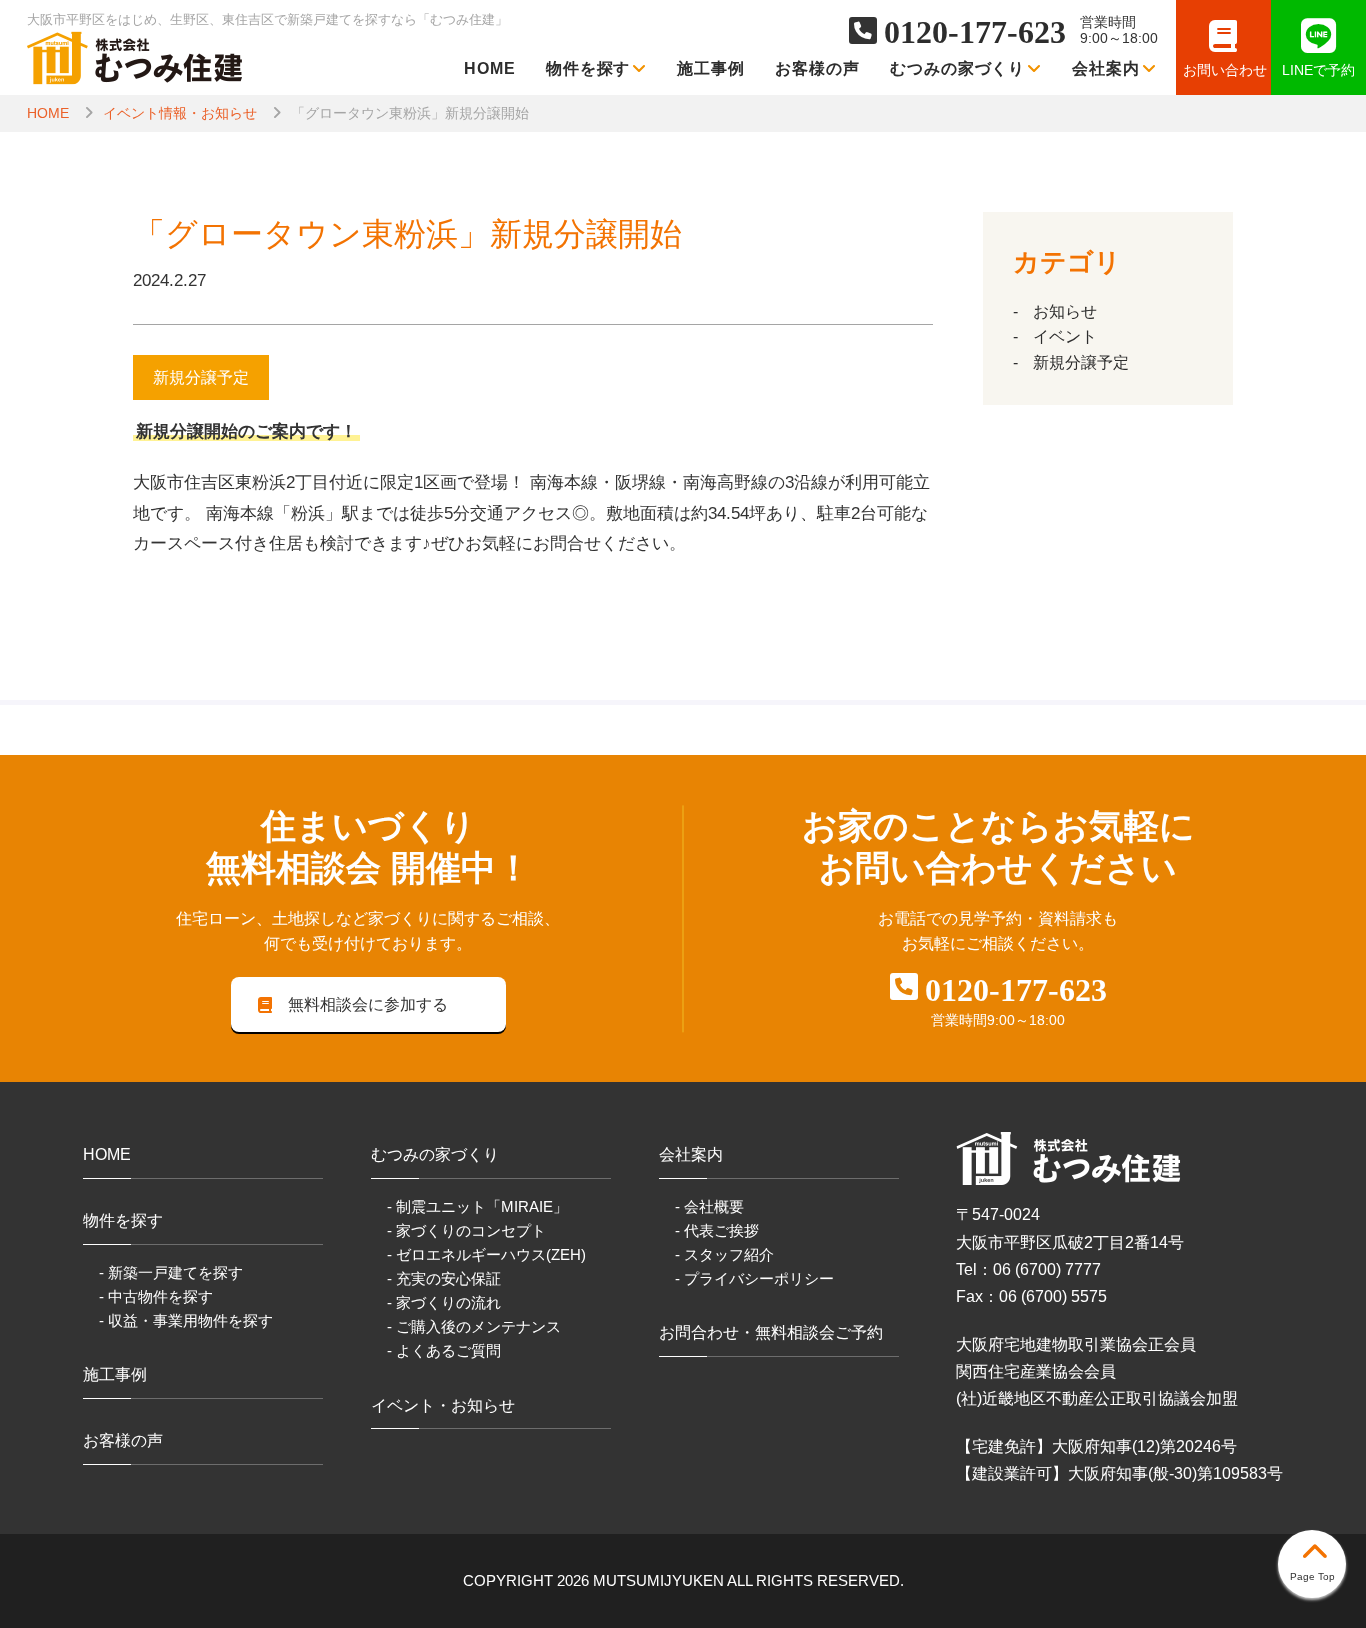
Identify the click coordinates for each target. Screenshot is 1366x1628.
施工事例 (711, 68)
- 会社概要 (709, 1206)
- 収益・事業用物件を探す (186, 1320)
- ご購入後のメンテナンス (474, 1326)
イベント (1065, 336)
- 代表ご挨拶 (717, 1230)
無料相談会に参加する (368, 1004)
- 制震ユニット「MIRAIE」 (477, 1206)
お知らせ (1065, 311)
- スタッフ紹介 (724, 1254)
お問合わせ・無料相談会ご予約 (771, 1332)
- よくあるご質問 (444, 1350)
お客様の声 (817, 68)
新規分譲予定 (1081, 362)
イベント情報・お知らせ (180, 113)
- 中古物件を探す (156, 1296)
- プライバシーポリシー (754, 1278)
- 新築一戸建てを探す (171, 1272)
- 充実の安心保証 (444, 1278)
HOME (490, 68)
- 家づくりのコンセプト (466, 1230)
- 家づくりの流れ (444, 1302)
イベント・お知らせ (443, 1405)
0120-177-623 (975, 32)
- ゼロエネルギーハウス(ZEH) (486, 1254)
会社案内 (1106, 68)
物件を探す (588, 68)
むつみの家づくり (958, 68)
